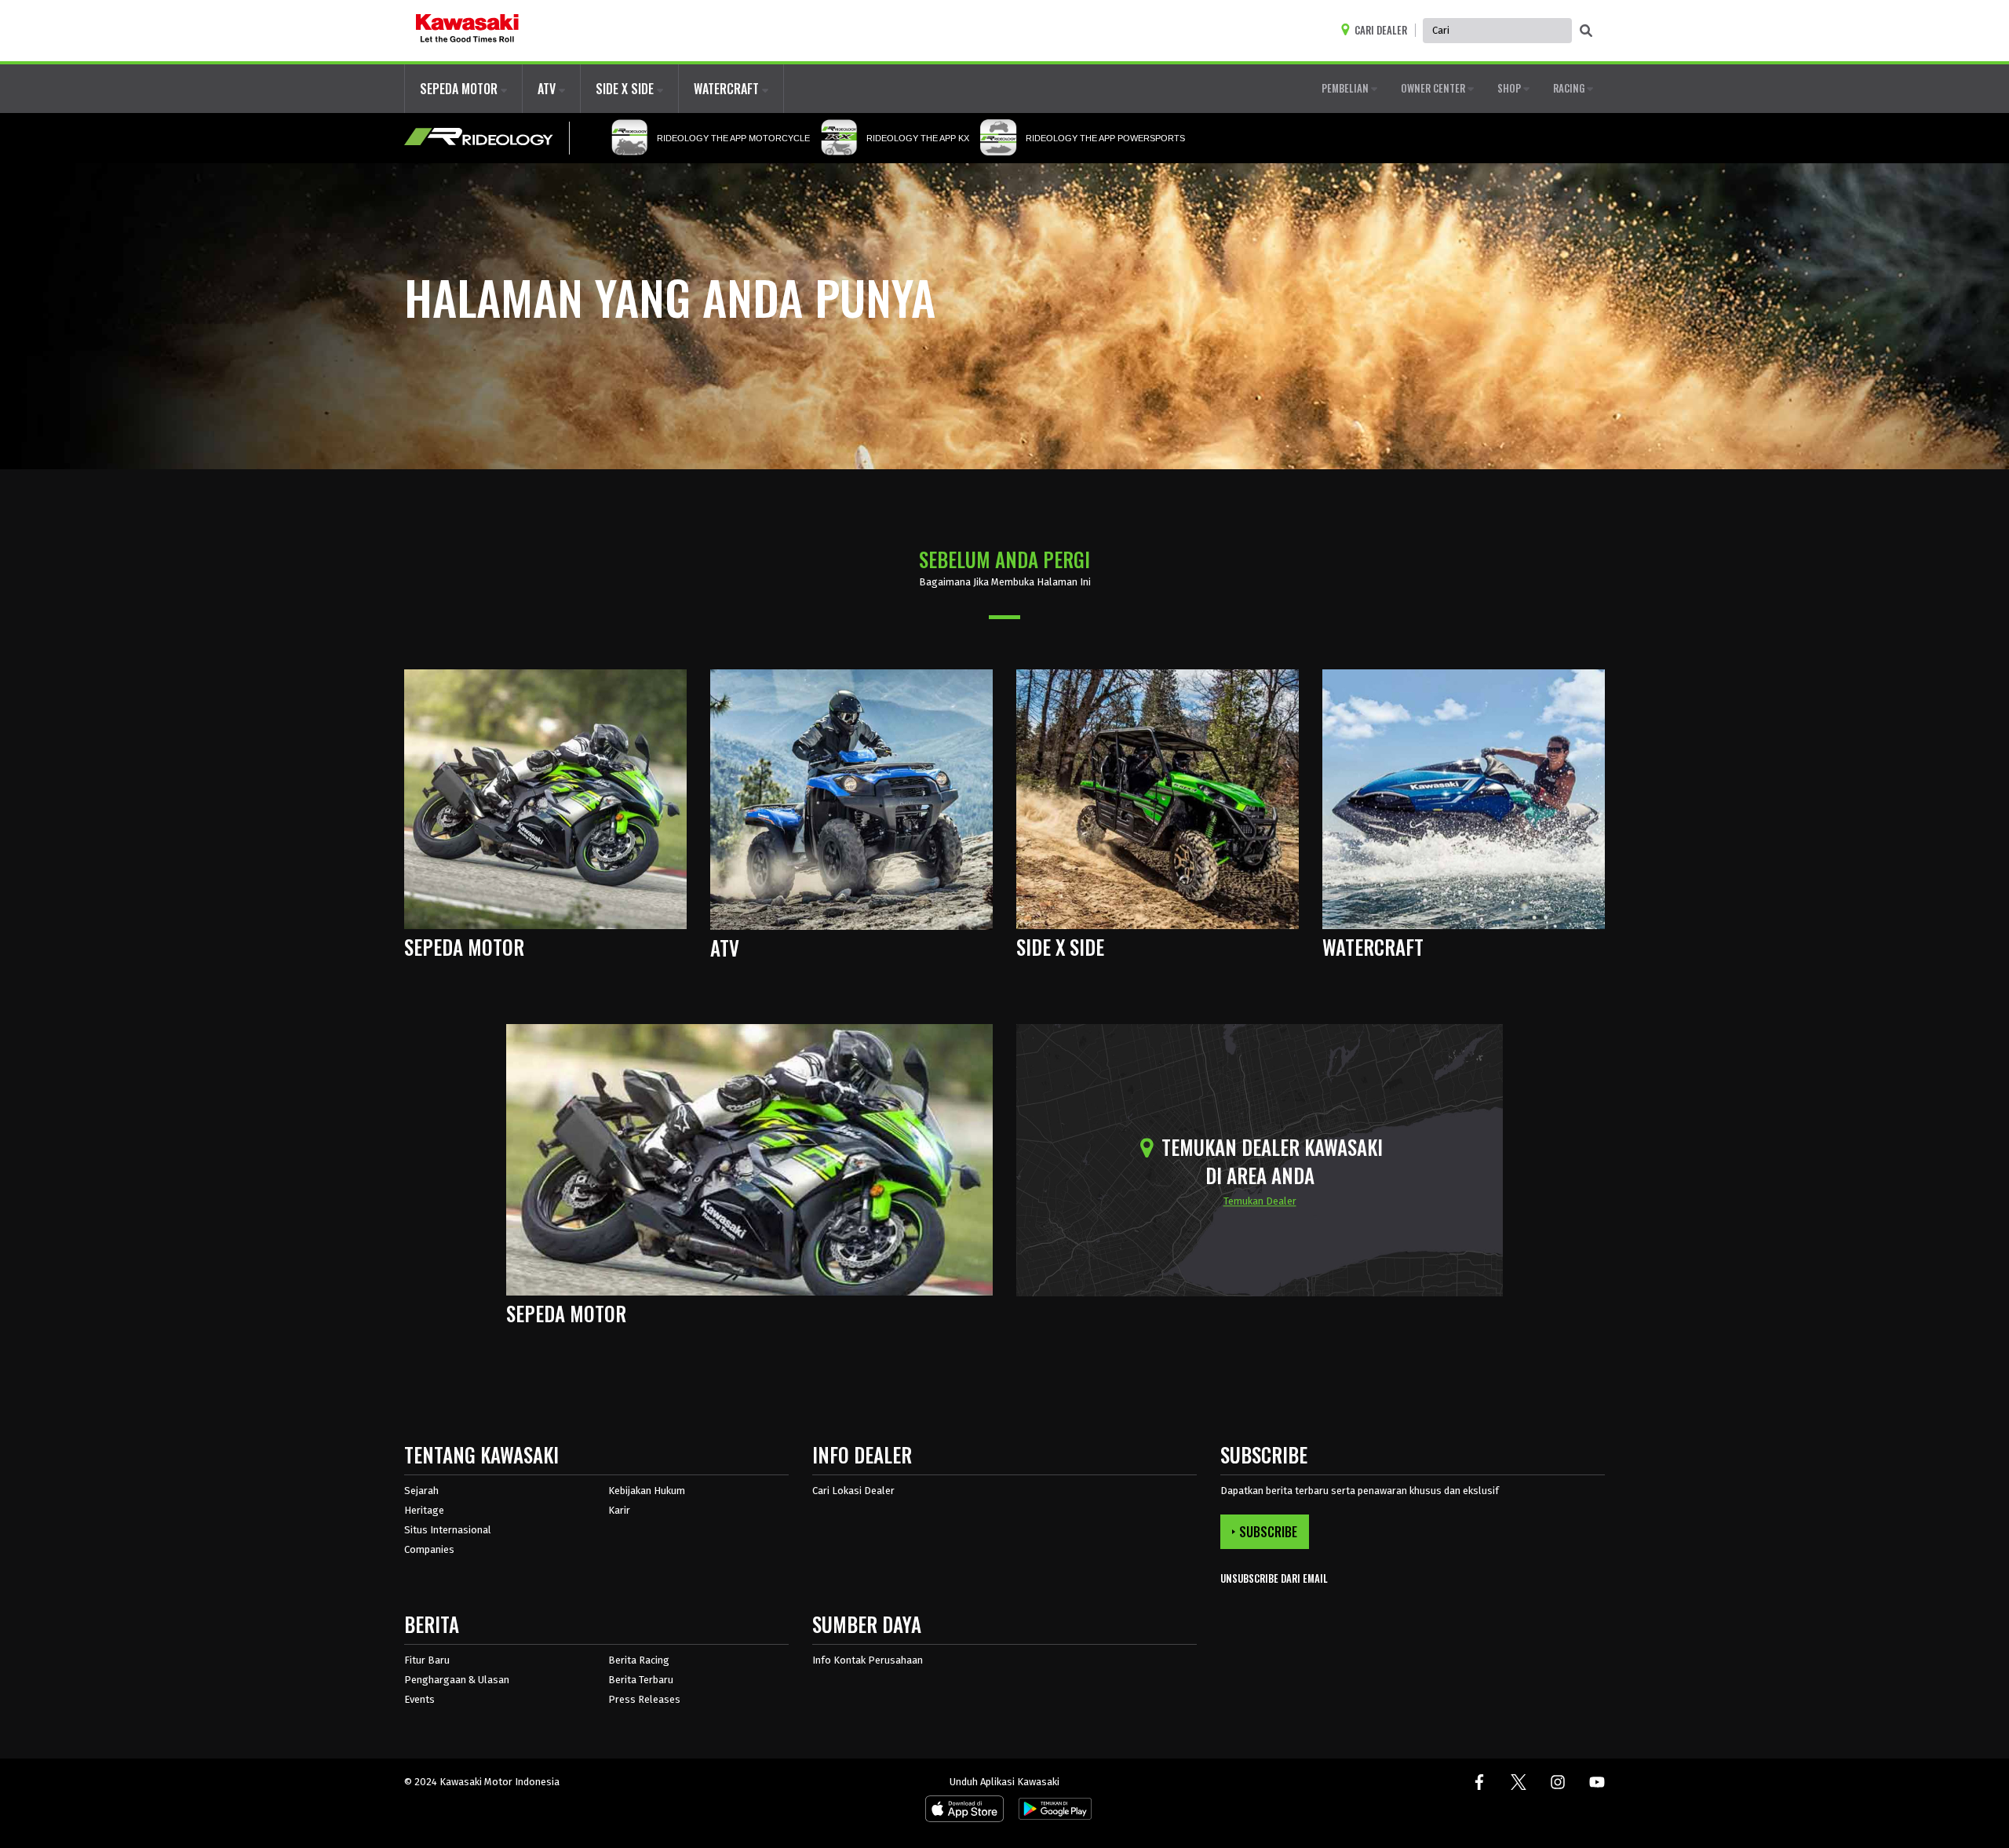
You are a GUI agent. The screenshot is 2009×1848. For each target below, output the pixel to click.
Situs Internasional (448, 1530)
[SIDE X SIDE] (1158, 798)
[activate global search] (1586, 31)
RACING (1570, 88)
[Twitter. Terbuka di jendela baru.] (1519, 1782)
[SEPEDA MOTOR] (545, 798)
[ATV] (851, 798)
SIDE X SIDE (626, 89)
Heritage (424, 1510)
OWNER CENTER (1434, 88)
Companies (429, 1549)
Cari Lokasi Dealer (853, 1491)
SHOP (1510, 88)
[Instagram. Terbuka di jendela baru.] (1558, 1782)
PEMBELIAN (1346, 88)
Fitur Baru (427, 1660)
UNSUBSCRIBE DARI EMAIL (1274, 1578)
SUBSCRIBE (1268, 1532)
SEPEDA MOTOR (460, 89)
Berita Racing (639, 1660)
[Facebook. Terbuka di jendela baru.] (1479, 1782)
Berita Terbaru (641, 1680)
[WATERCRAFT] (1464, 798)
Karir (619, 1510)
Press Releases (644, 1699)
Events (419, 1699)
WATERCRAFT (728, 89)
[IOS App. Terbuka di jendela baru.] (964, 1812)
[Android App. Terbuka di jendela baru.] (1052, 1812)
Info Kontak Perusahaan (868, 1660)
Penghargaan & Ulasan (457, 1680)
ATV (548, 89)
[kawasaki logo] (467, 31)
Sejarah (421, 1491)
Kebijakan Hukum (647, 1491)
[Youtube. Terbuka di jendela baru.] (1597, 1782)
